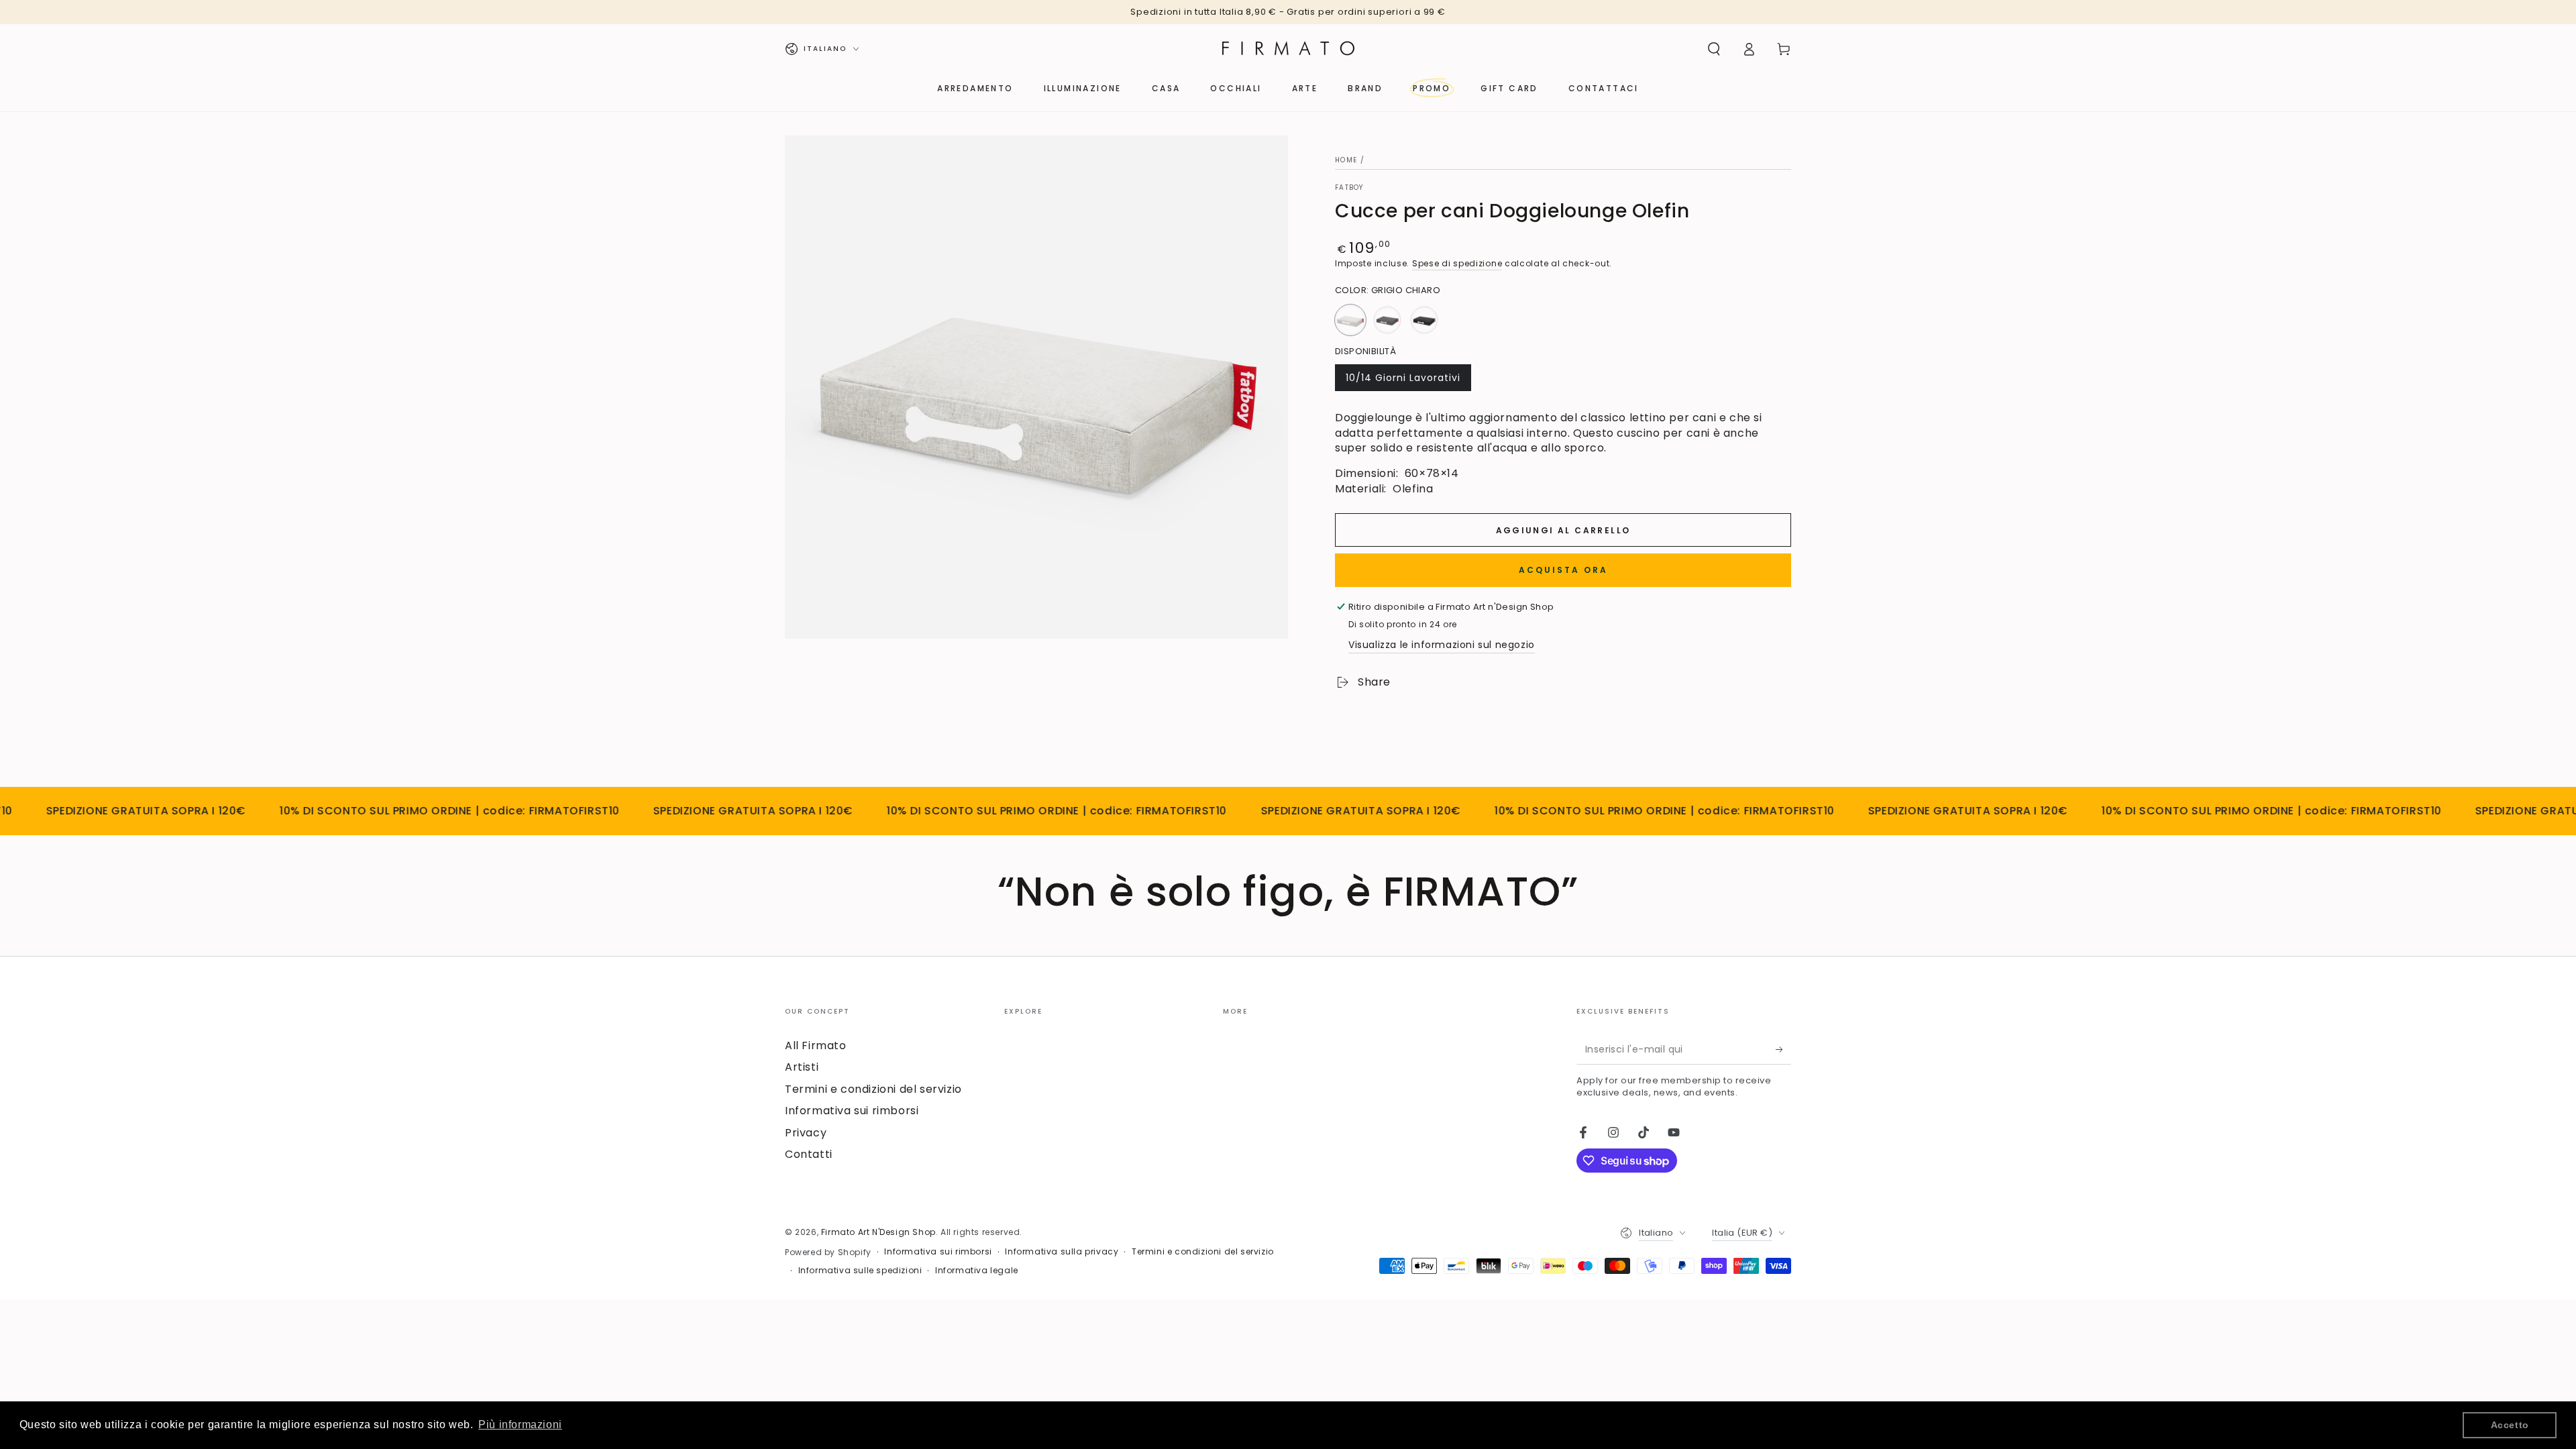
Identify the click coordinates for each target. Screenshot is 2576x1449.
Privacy (806, 1133)
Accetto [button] (2510, 1425)
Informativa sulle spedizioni (860, 1271)
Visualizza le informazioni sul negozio (1442, 645)
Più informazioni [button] (520, 1425)
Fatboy (1349, 188)
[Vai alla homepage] (1288, 49)
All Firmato (816, 1045)
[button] (1714, 49)
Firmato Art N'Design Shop (878, 1232)
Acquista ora (1563, 570)
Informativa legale (977, 1271)
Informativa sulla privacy (1062, 1252)
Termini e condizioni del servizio (873, 1089)
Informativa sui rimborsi (852, 1111)
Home (1346, 160)
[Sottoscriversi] (1783, 1049)
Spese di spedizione (1457, 263)
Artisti (802, 1067)
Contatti (809, 1154)
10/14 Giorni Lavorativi (1403, 381)
